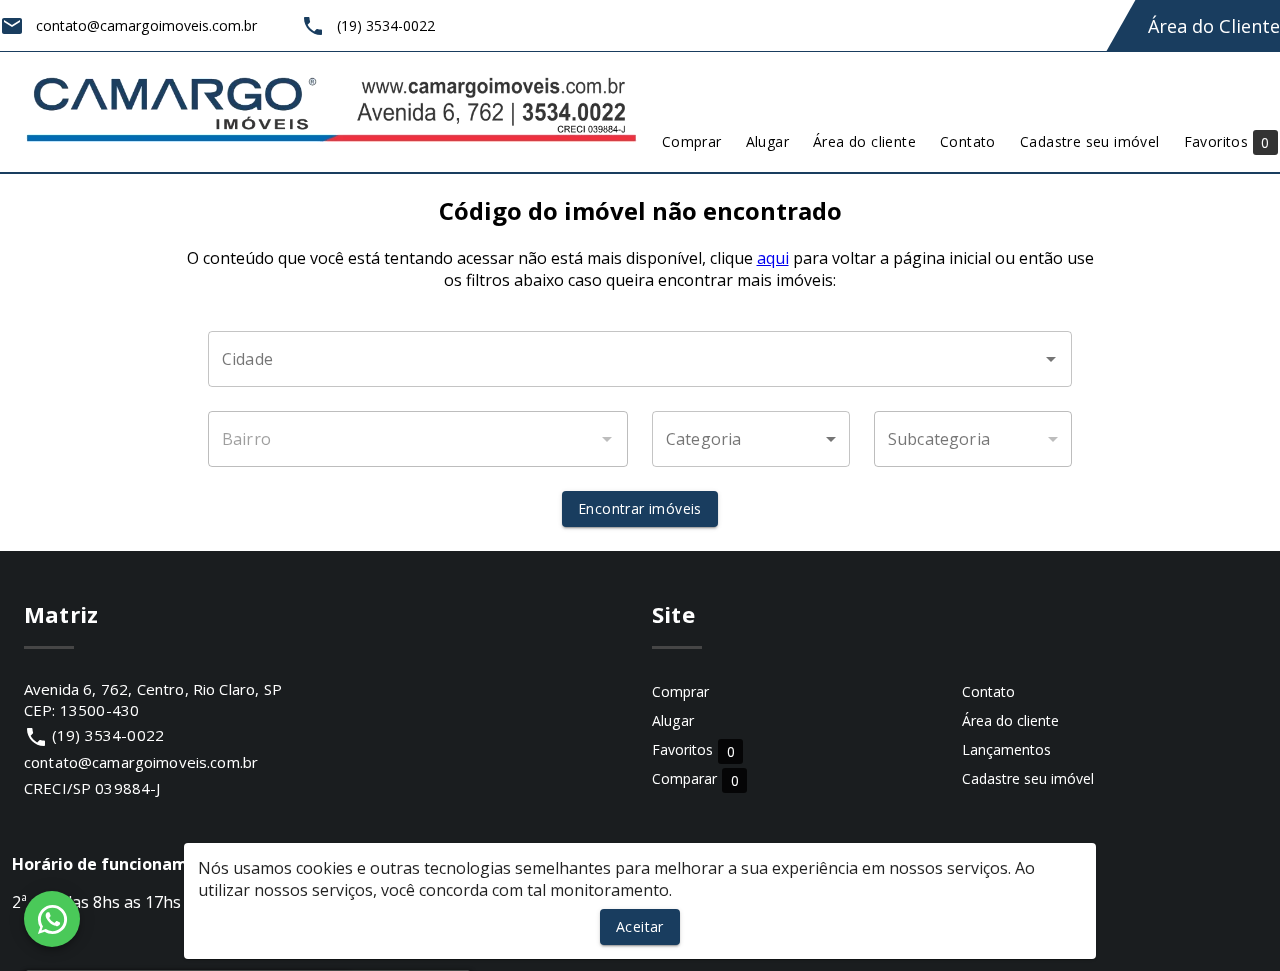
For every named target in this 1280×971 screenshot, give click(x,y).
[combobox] (640, 359)
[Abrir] (1051, 359)
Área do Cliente (1214, 26)
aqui (773, 258)
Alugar (673, 720)
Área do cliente (1010, 720)
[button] (751, 439)
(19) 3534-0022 (108, 735)
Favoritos (693, 750)
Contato (988, 691)
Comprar (680, 691)
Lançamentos (1006, 749)
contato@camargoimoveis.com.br (141, 762)
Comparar (695, 779)
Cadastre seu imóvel (1028, 778)
